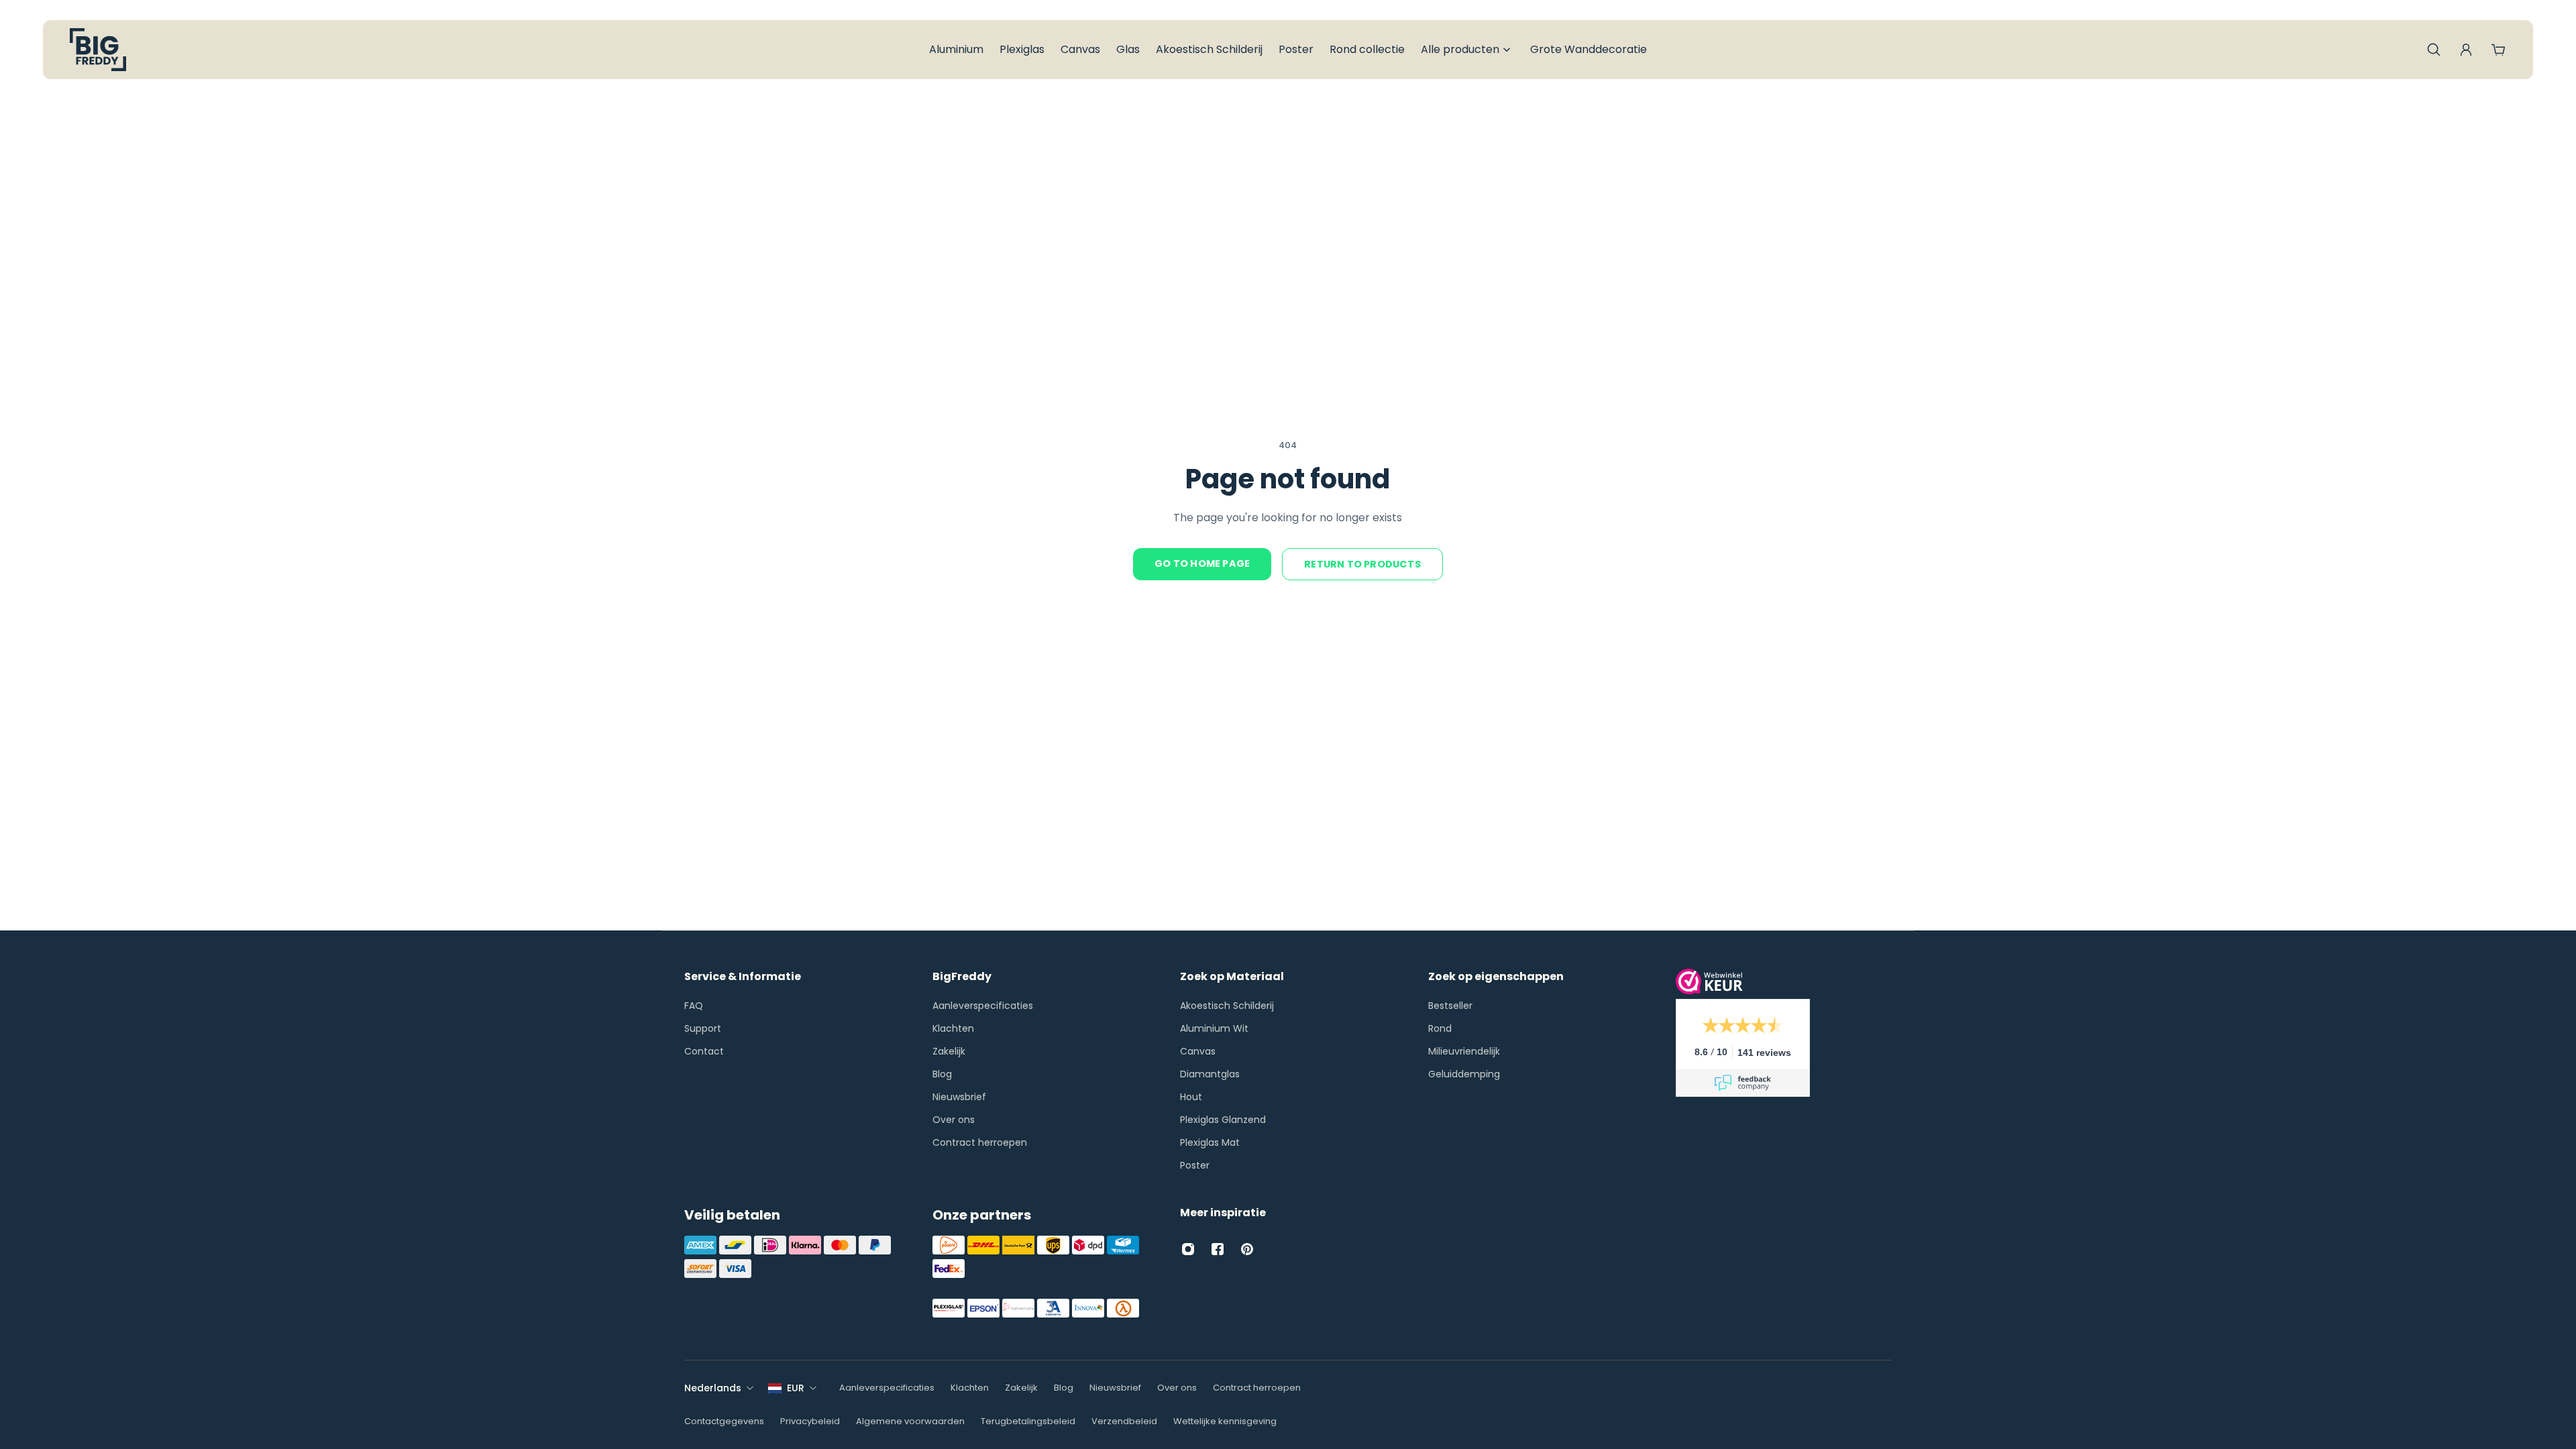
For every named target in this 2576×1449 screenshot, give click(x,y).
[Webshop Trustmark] (1709, 990)
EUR (796, 1388)
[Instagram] (1188, 1249)
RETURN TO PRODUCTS (1362, 564)
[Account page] (2466, 50)
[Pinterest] (1247, 1249)
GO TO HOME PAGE (1202, 563)
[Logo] (98, 50)
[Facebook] (1218, 1249)
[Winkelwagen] (2498, 50)
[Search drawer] (2434, 50)
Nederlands (713, 1388)
